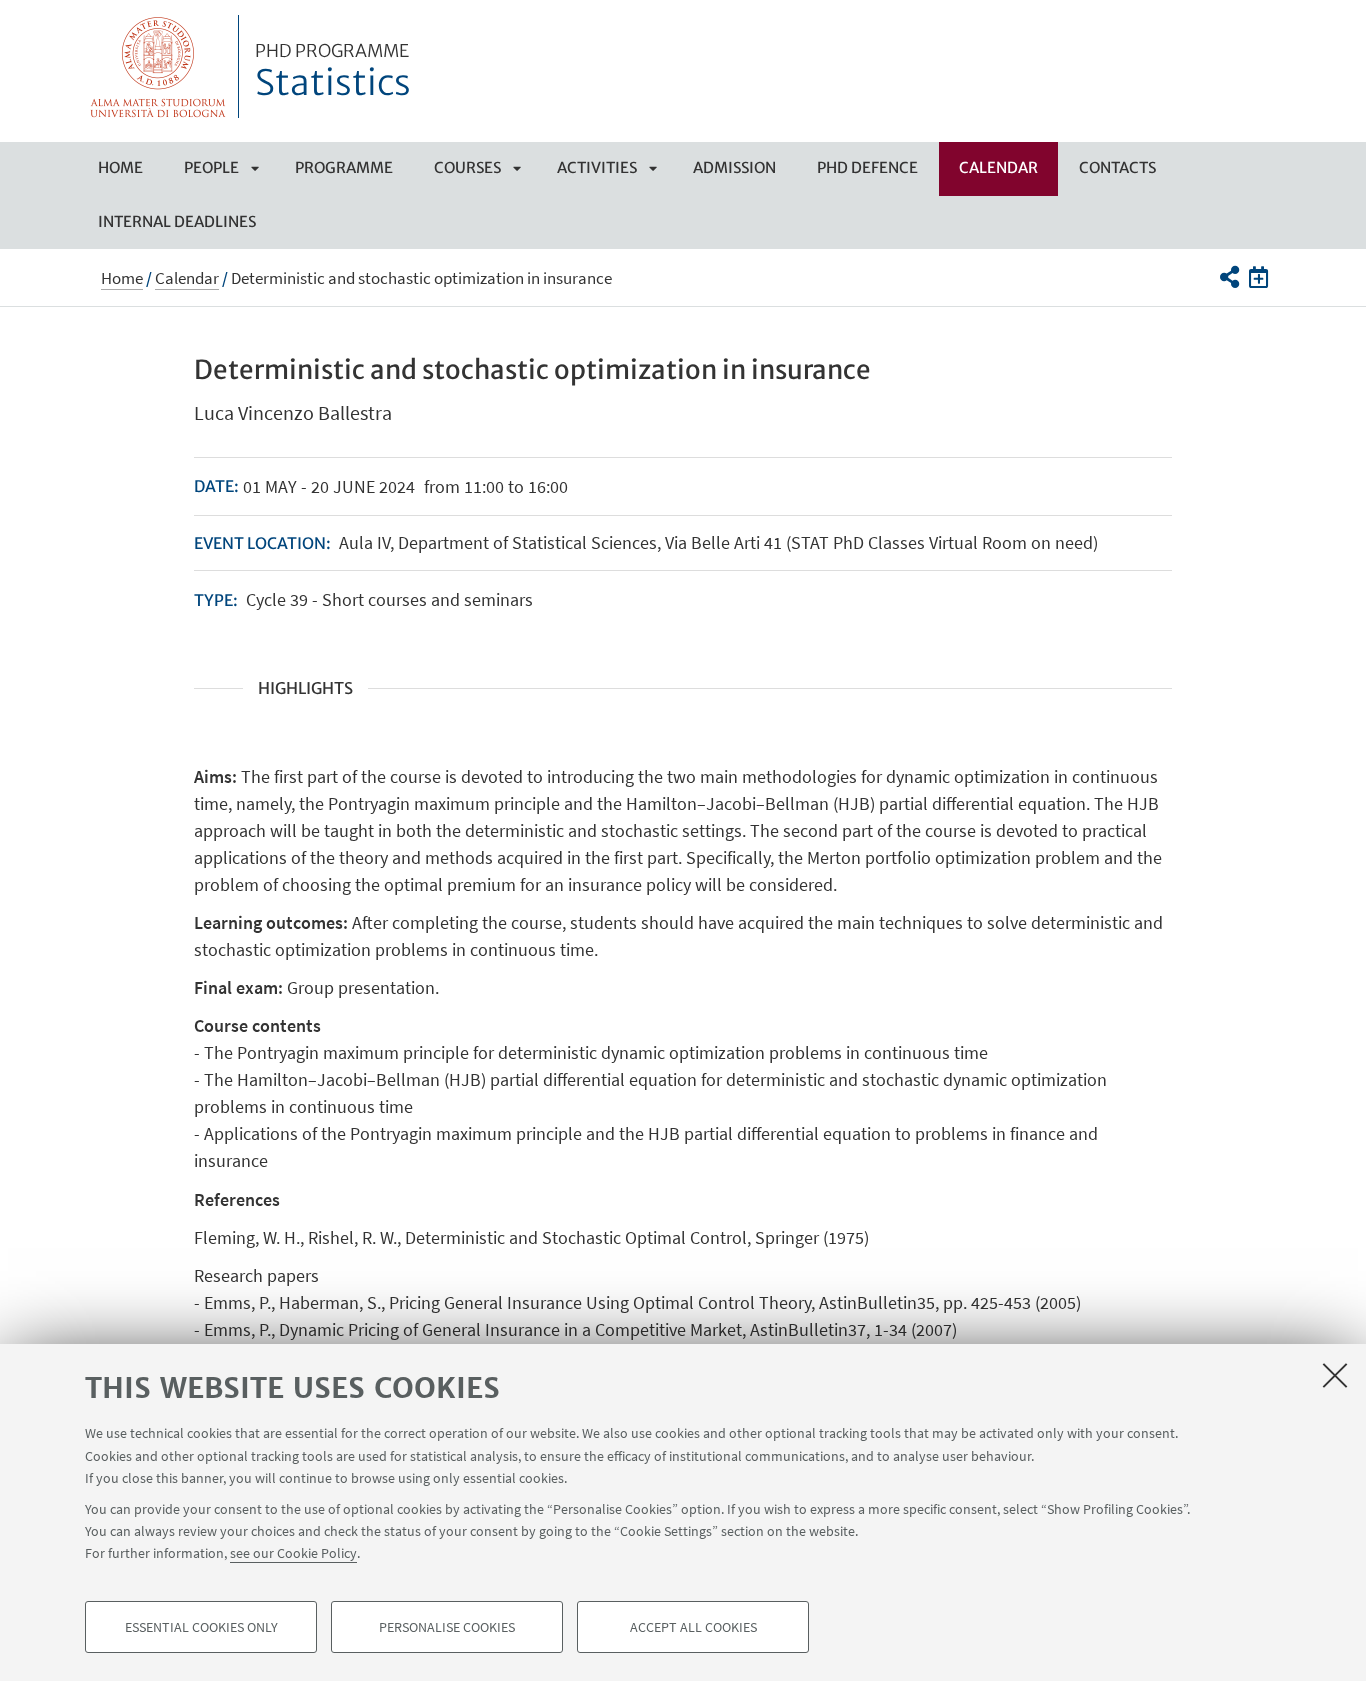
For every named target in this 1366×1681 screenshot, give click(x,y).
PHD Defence (867, 167)
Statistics (333, 73)
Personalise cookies (447, 1627)
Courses (467, 167)
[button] (1228, 277)
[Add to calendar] (1258, 277)
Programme (344, 167)
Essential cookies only (201, 1627)
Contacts (1117, 167)
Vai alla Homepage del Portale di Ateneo (158, 66)
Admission (734, 167)
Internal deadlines (177, 221)
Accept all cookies (693, 1627)
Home (120, 167)
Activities (597, 167)
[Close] (1335, 1375)
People (211, 167)
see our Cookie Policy (293, 1553)
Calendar (998, 167)
